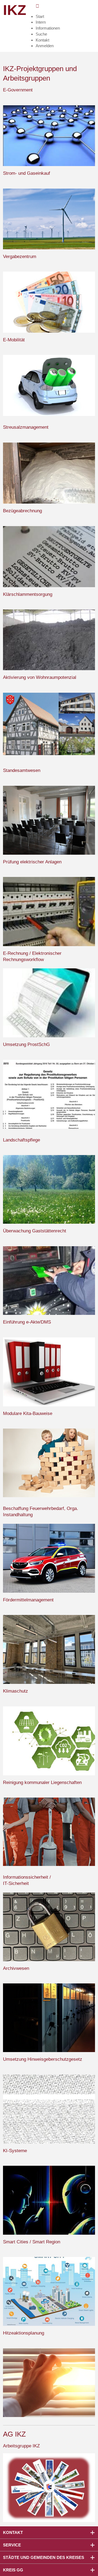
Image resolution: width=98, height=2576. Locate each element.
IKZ (15, 10)
